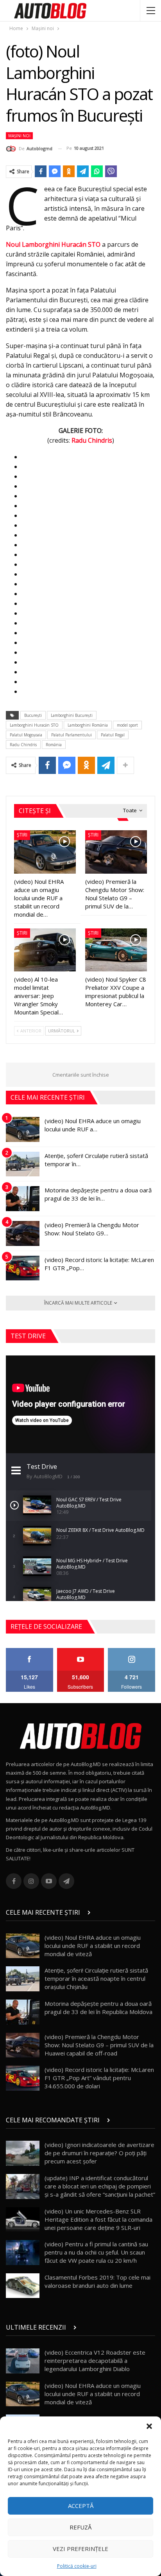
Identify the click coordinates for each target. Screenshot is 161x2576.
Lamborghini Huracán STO (34, 725)
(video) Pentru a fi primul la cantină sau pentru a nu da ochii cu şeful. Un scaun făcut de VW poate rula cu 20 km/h (96, 2252)
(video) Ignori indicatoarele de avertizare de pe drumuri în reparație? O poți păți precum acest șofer (99, 2153)
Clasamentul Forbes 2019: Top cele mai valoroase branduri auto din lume (97, 2281)
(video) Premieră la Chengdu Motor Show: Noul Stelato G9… (92, 1229)
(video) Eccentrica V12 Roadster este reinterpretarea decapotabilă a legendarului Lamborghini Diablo (95, 2361)
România (54, 745)
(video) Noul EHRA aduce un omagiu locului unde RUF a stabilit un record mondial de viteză (93, 1946)
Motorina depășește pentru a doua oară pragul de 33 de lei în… (98, 1194)
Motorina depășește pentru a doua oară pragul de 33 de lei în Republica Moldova (98, 2008)
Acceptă (81, 2506)
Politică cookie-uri (77, 2566)
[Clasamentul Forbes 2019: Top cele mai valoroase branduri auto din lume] (23, 2286)
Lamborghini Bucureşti (72, 715)
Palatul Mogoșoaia (26, 735)
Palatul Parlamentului (72, 735)
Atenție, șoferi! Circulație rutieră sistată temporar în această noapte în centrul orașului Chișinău (96, 1978)
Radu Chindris (92, 440)
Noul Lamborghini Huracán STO (53, 244)
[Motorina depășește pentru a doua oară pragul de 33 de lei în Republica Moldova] (23, 1199)
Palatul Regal (113, 735)
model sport (127, 725)
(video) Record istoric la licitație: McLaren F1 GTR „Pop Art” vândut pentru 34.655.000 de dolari (99, 2078)
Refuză (80, 2527)
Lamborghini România (88, 725)
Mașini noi (19, 136)
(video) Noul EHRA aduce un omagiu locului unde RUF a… (93, 1125)
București (33, 715)
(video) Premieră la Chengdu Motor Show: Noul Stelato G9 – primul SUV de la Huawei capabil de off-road (99, 2045)
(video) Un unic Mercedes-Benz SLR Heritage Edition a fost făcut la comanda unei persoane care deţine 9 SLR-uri (98, 2219)
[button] (149, 2426)
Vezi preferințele (80, 2549)
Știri (22, 835)
